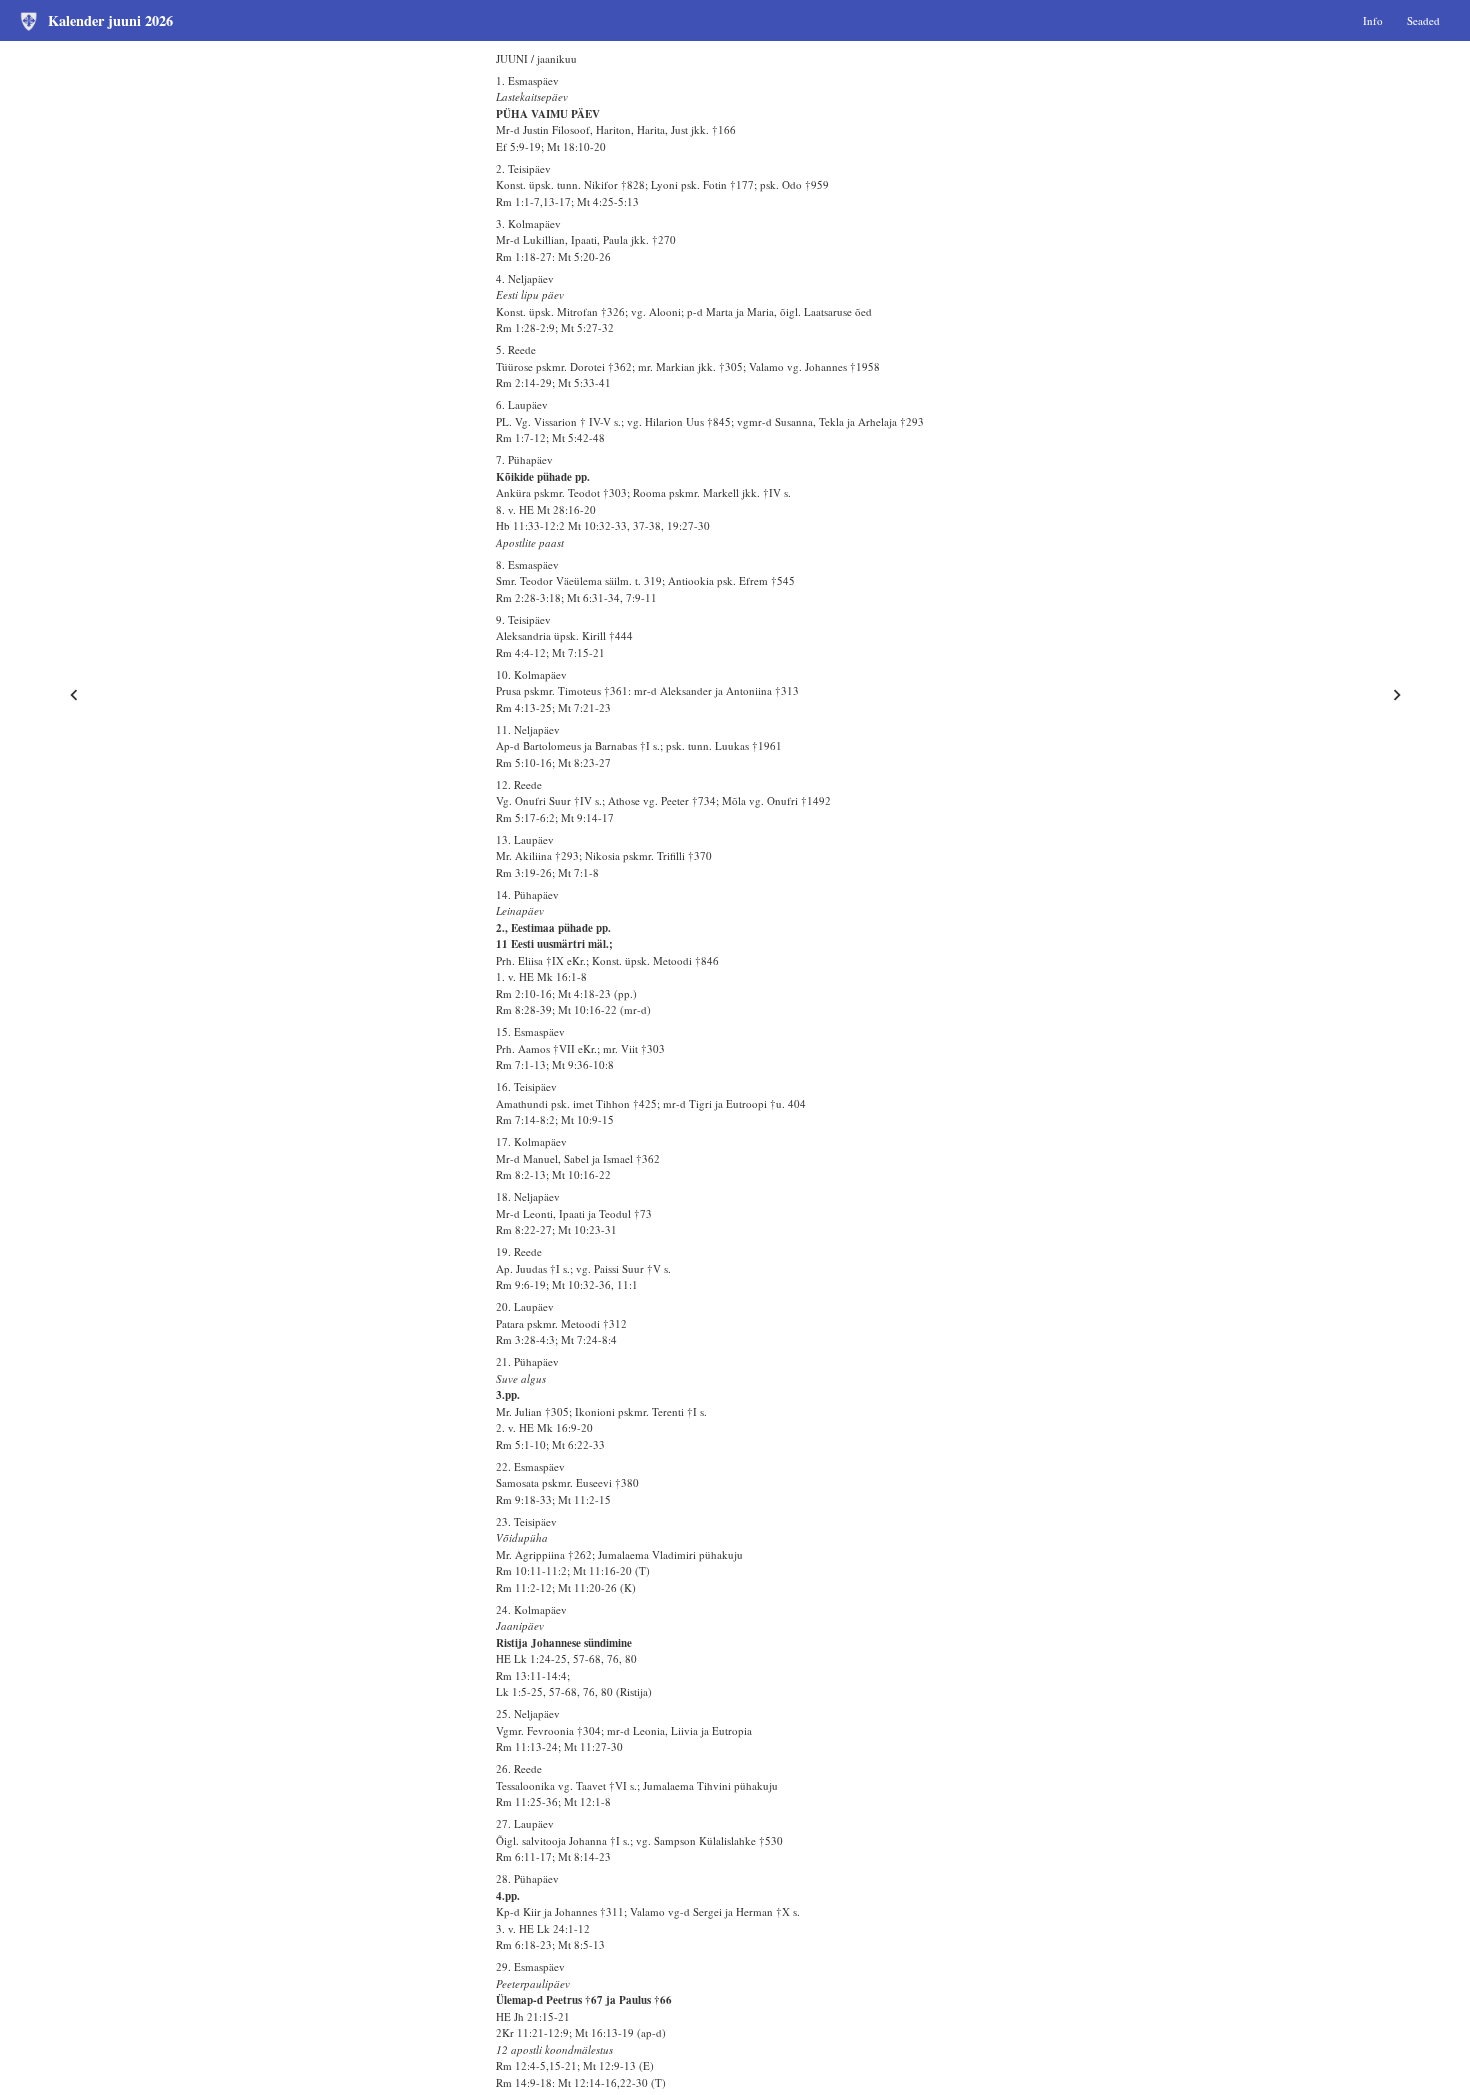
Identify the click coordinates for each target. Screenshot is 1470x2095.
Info (1373, 19)
